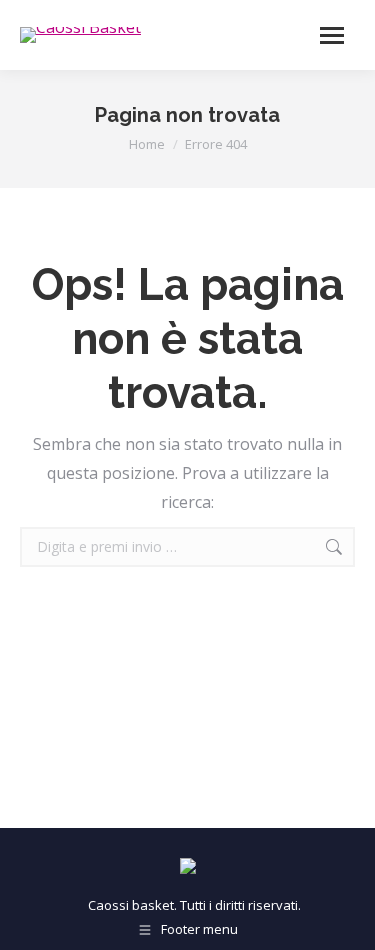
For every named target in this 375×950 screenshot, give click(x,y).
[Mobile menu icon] (332, 35)
